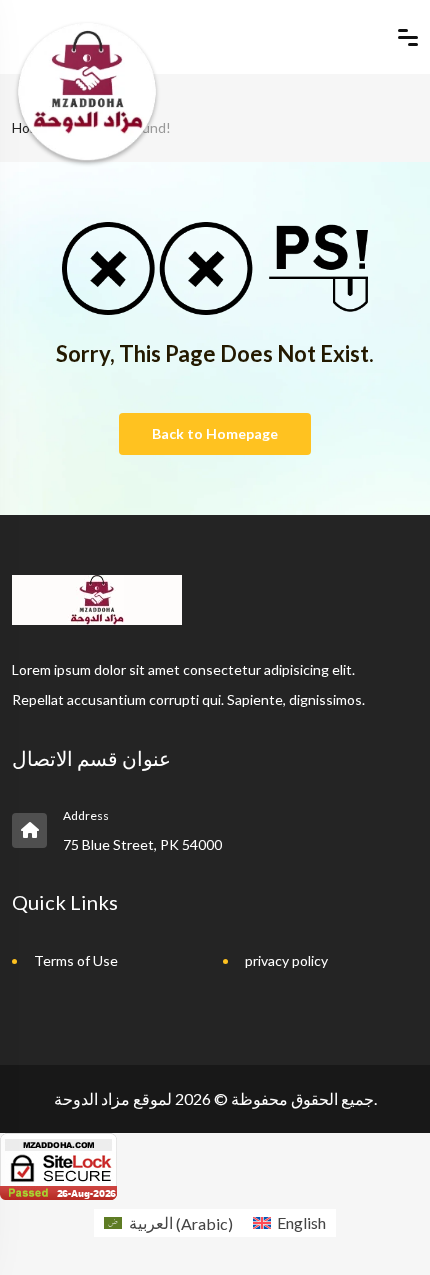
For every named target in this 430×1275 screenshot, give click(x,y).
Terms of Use (76, 960)
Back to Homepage (215, 433)
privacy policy (286, 960)
